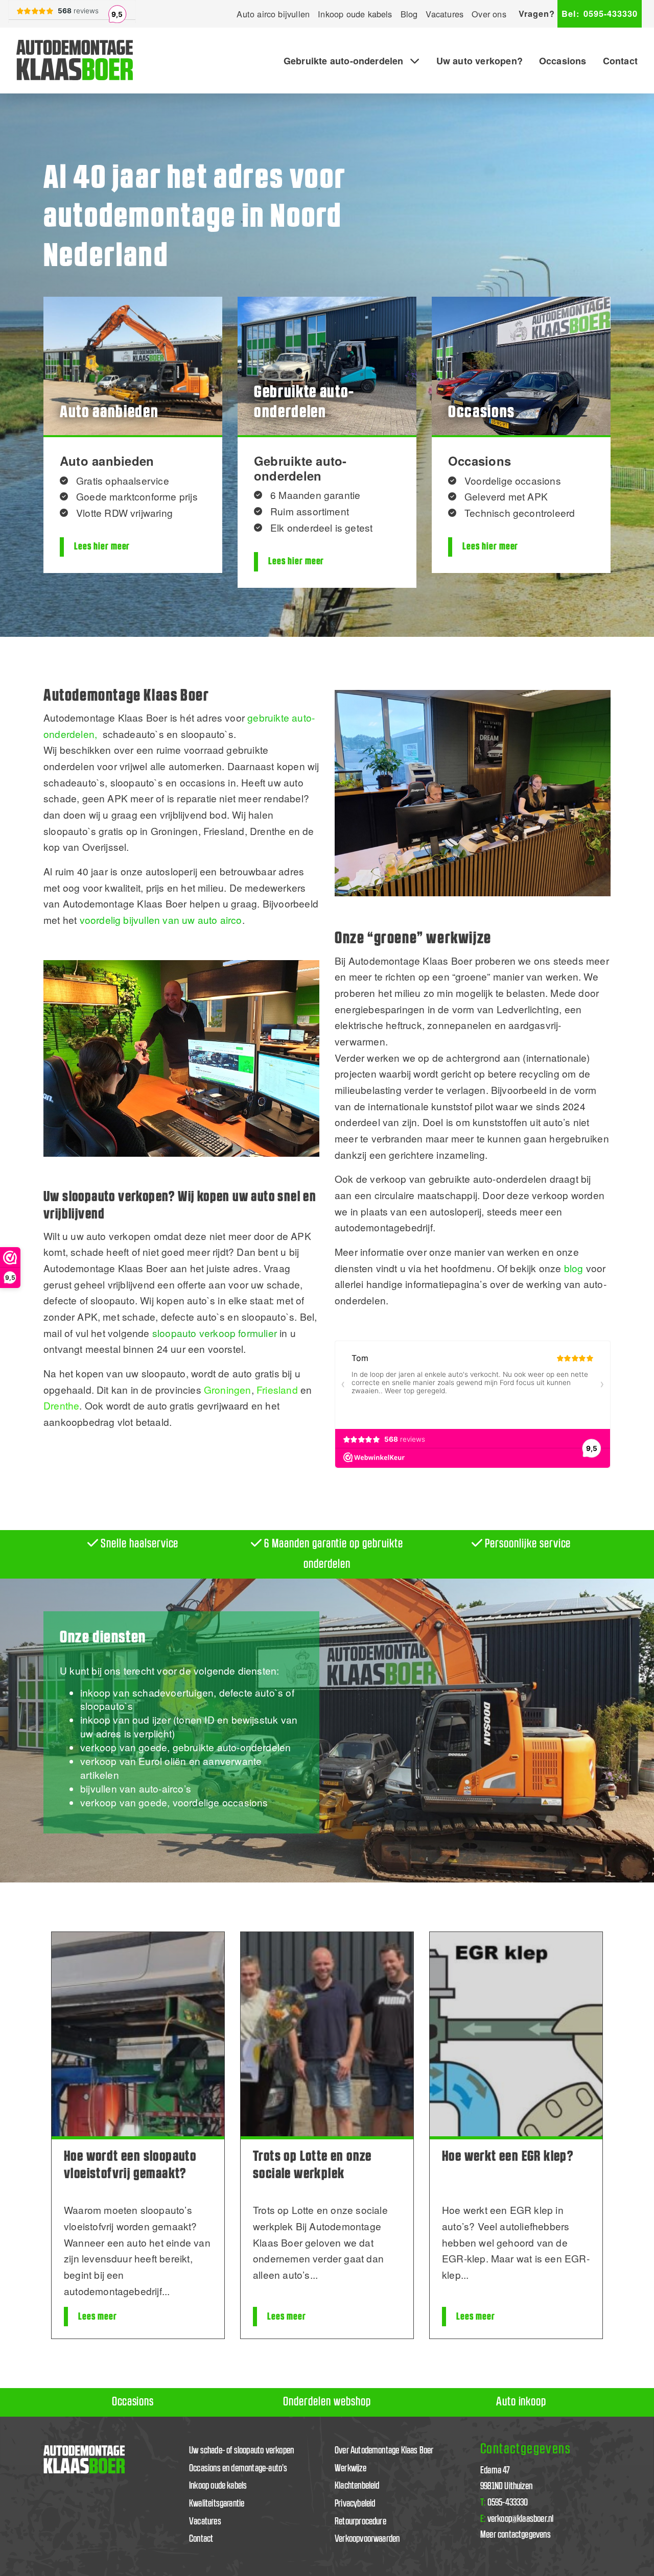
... (166, 2291)
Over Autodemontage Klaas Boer (384, 2451)
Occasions (563, 61)
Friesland (277, 1389)
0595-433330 (600, 14)
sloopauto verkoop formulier (215, 1333)
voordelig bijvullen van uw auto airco (161, 920)
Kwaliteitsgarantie (217, 2504)
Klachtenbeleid (357, 2486)
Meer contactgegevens (516, 2535)
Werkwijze (351, 2468)
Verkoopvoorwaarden (367, 2539)
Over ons (489, 14)
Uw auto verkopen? (480, 61)
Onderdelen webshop (327, 2402)
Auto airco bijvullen (273, 14)
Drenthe (61, 1405)
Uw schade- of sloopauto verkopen (241, 2451)
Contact (620, 61)
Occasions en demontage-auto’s (238, 2468)
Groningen (228, 1389)
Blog (409, 14)
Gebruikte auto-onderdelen (344, 61)
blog (574, 1268)
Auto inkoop (521, 2402)
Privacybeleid (355, 2504)
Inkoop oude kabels (355, 14)
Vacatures (445, 14)
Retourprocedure (360, 2522)
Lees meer (98, 2317)
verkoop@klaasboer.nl (517, 2519)
